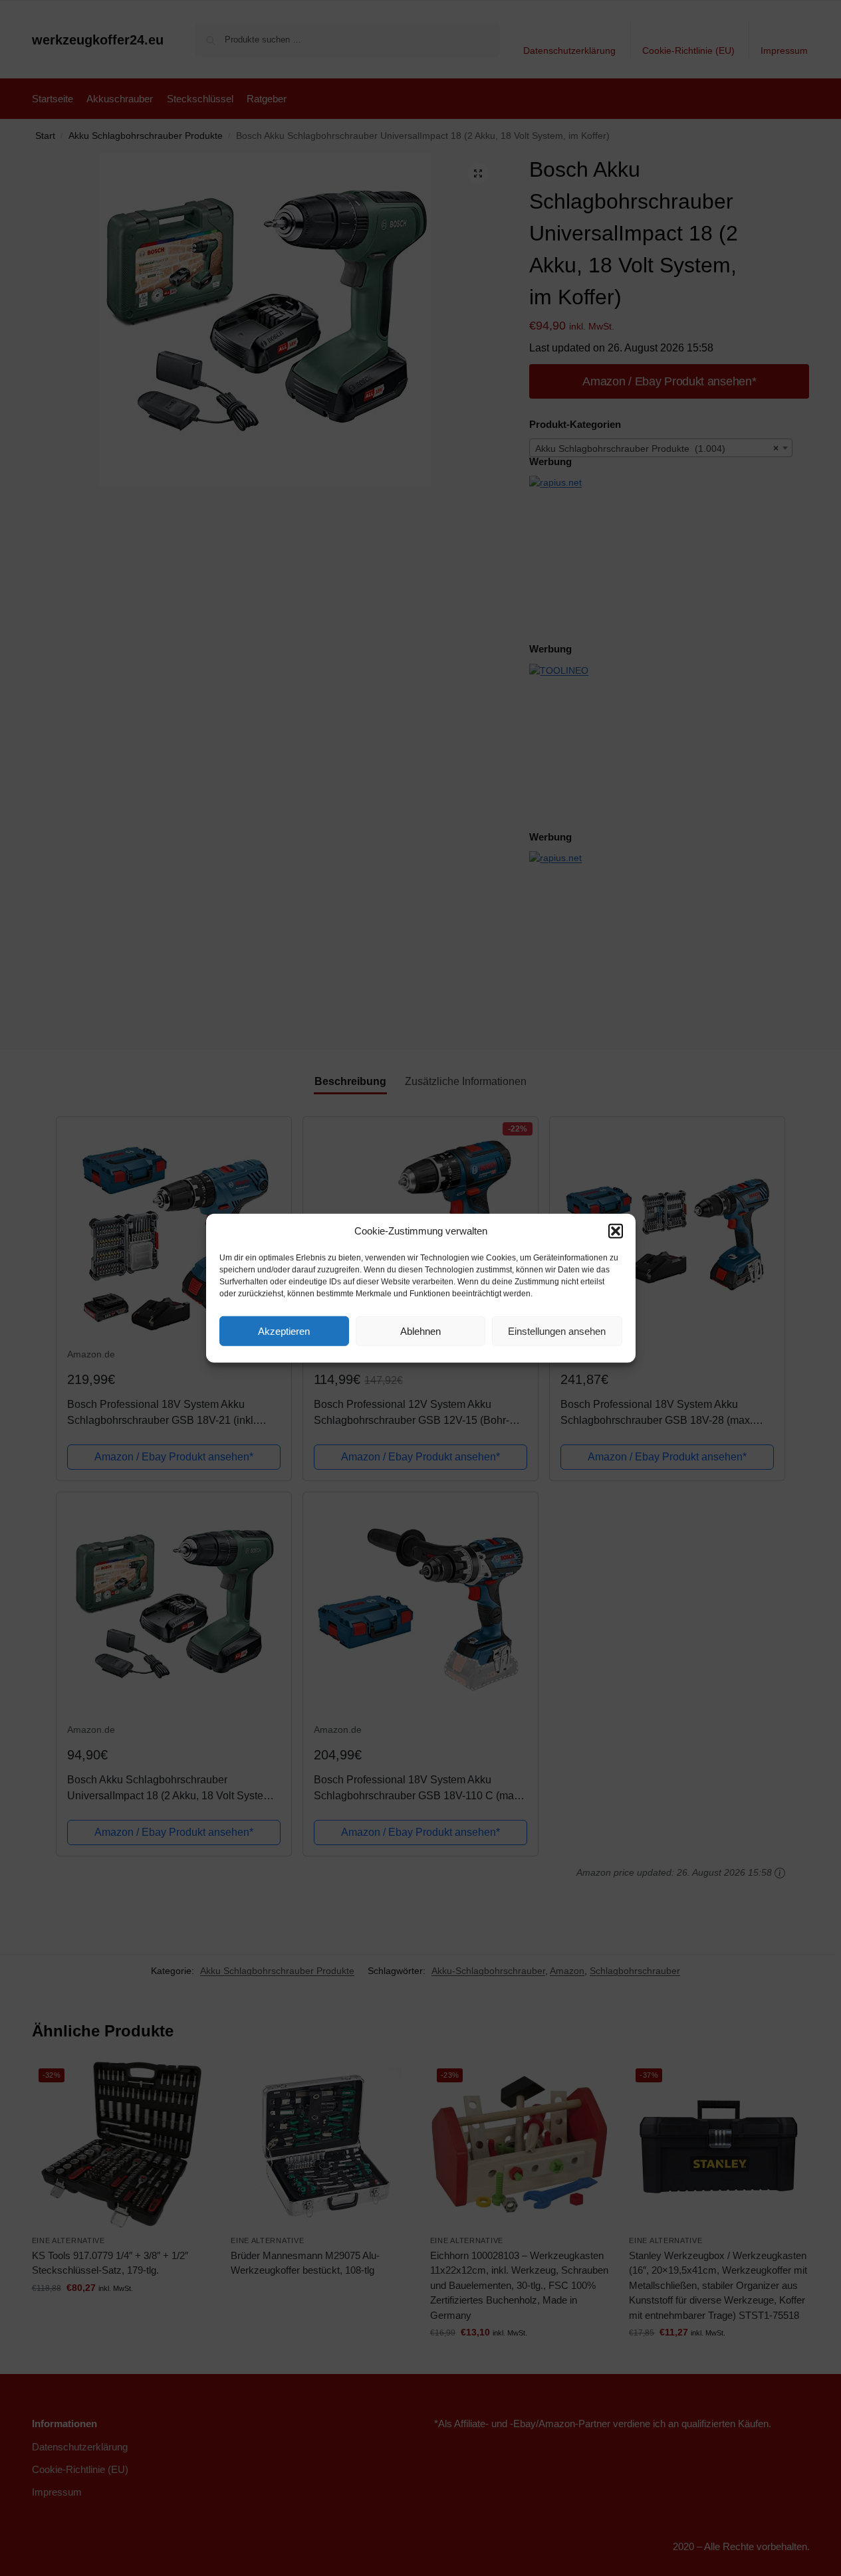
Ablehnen (421, 1331)
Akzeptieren (284, 1331)
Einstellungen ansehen (557, 1331)
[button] (616, 1231)
